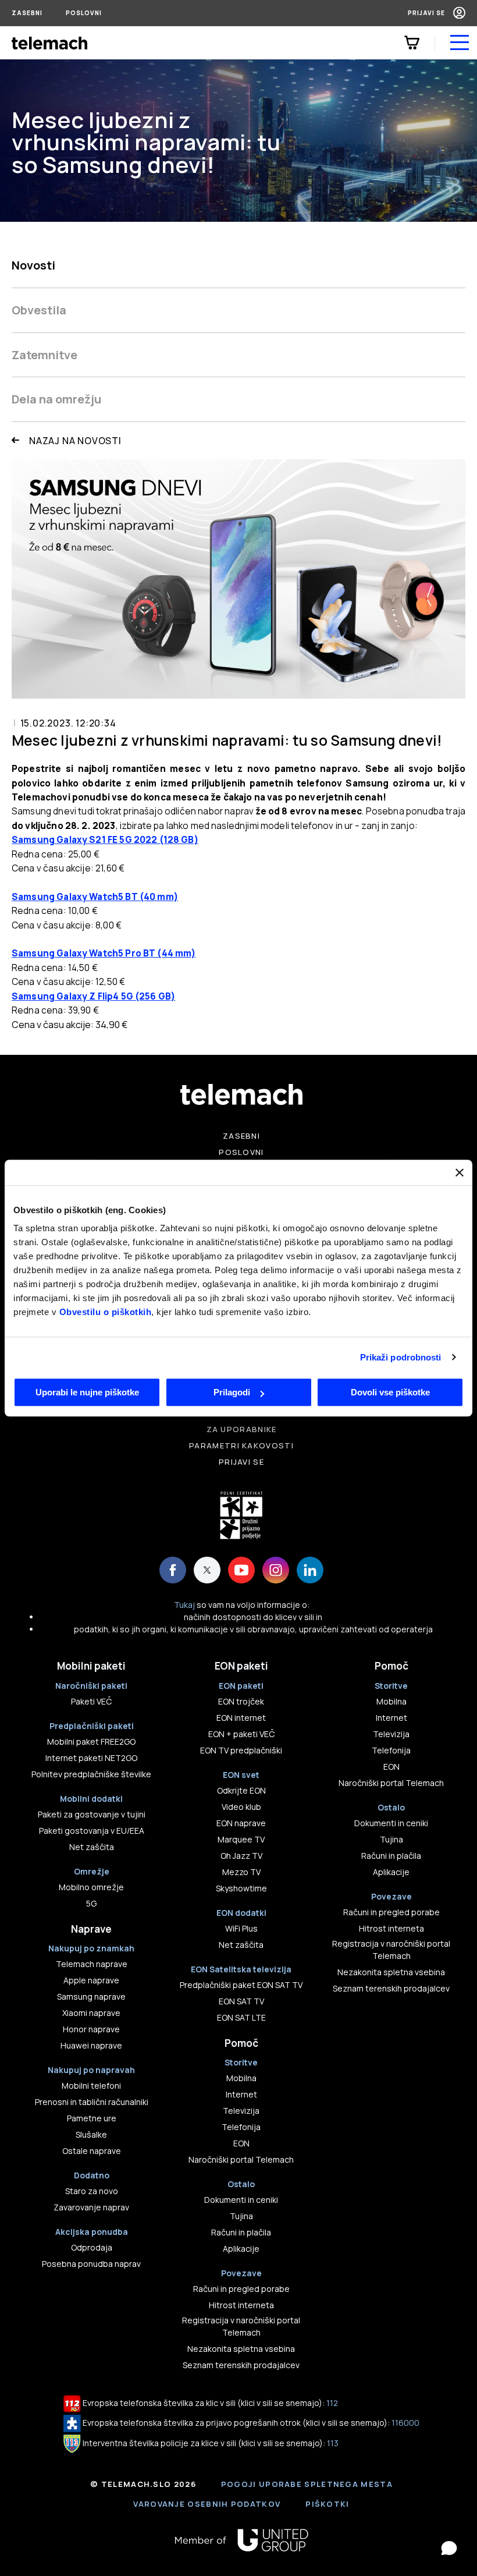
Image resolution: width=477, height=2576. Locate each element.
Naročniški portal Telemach (241, 2159)
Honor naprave (91, 2029)
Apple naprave (91, 1980)
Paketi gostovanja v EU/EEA (92, 1831)
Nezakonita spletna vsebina (241, 2349)
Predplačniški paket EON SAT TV (241, 1985)
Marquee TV (241, 1839)
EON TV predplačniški (241, 1750)
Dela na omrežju (56, 399)
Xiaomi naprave (91, 2013)
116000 (405, 2423)
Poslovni (84, 13)
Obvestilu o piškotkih (106, 1312)
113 (333, 2443)
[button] (449, 2548)
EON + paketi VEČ (241, 1734)
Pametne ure (92, 2118)
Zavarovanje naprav (91, 2207)
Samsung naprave (91, 1996)
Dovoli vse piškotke (390, 1392)
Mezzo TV (241, 1872)
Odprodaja (92, 2247)
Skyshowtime (241, 1888)
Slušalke (91, 2134)
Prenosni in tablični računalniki (92, 2102)
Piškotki (327, 2504)
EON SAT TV (241, 2001)
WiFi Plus (241, 1928)
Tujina (241, 2216)
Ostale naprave (92, 2151)
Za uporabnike (242, 1429)
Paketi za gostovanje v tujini (92, 1814)
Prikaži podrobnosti (401, 1357)
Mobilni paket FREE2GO (91, 1741)
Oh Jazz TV (241, 1856)
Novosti (33, 265)
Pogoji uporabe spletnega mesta (307, 2484)
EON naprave (241, 1823)
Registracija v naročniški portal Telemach (241, 2326)
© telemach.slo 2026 (143, 2484)
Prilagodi (232, 1392)
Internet (241, 2094)
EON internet (241, 1718)
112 (332, 2403)
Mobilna (241, 2078)
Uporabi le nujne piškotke (87, 1392)
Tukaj (184, 1605)
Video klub (241, 1807)
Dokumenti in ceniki (241, 2200)
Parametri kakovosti (241, 1445)
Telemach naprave (92, 1964)
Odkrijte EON (241, 1790)
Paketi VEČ (91, 1701)
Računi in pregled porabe (241, 2289)
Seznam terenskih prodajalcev (241, 2365)
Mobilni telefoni (91, 2086)
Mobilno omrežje (91, 1887)
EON (241, 2143)
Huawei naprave (91, 2045)
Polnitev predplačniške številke (91, 1774)
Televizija (241, 2111)
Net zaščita (92, 1847)
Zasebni (27, 13)
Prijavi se (426, 13)
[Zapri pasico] (460, 1172)
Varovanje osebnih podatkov (207, 2504)
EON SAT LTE (241, 2017)
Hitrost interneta (241, 2305)
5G (91, 1903)
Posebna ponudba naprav (91, 2264)
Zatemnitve (45, 355)
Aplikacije (241, 2249)
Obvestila (39, 310)
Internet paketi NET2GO (91, 1758)
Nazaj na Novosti (75, 441)
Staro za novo (92, 2191)
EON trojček (241, 1701)
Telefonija (241, 2127)
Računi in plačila (241, 2232)
